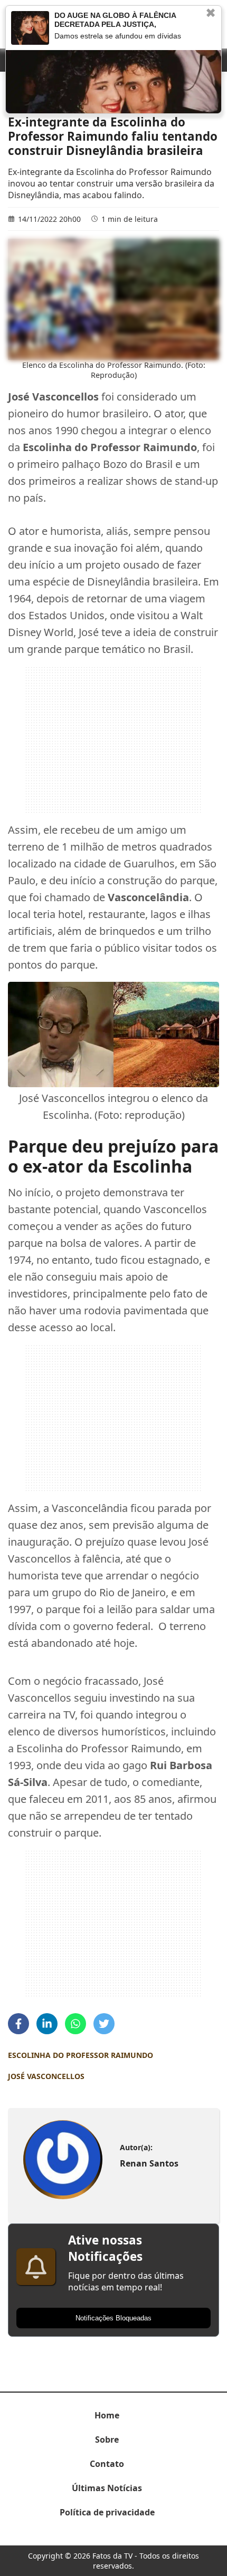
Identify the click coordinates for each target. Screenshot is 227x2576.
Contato (107, 2464)
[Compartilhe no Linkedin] (47, 2024)
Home (107, 2415)
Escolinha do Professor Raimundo (81, 2055)
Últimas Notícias (107, 2488)
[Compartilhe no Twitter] (104, 2024)
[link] (63, 2159)
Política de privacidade (107, 2512)
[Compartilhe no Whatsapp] (75, 2024)
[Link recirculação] (30, 28)
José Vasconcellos (46, 2076)
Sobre (107, 2440)
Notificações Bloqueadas (113, 2318)
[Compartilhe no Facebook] (18, 2024)
